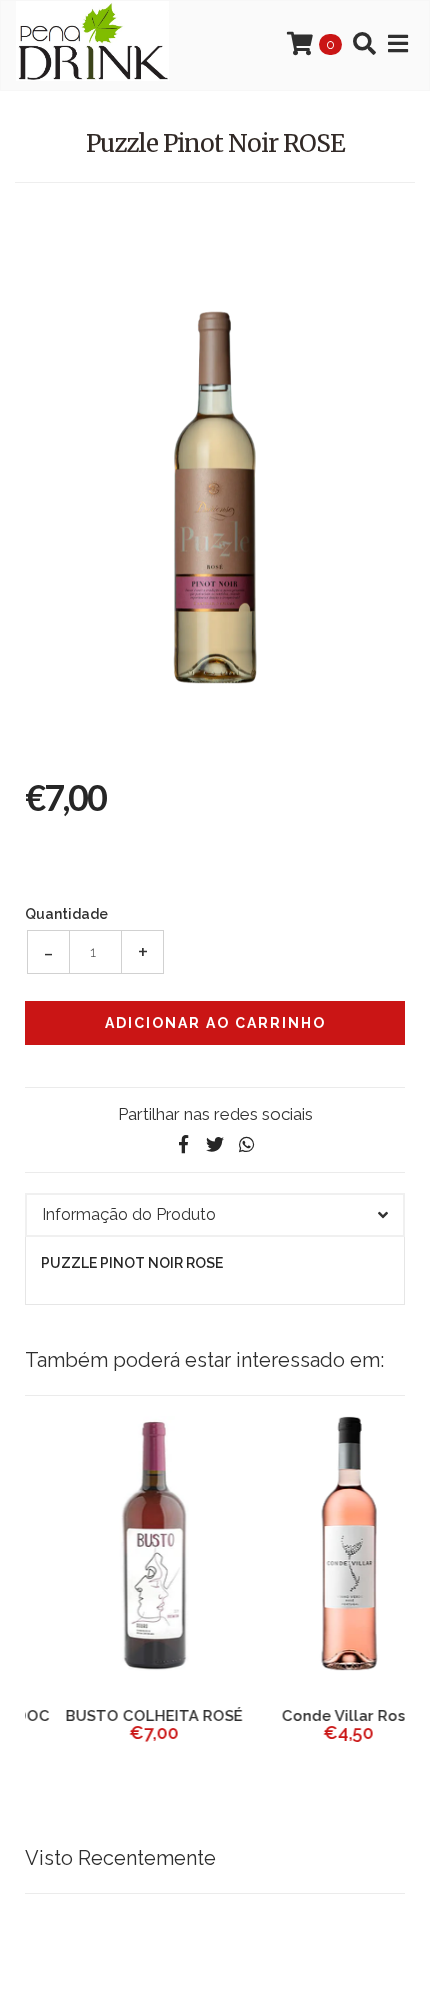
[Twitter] (215, 1144)
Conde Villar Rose (313, 1716)
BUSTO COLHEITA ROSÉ (117, 1716)
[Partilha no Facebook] (183, 1144)
